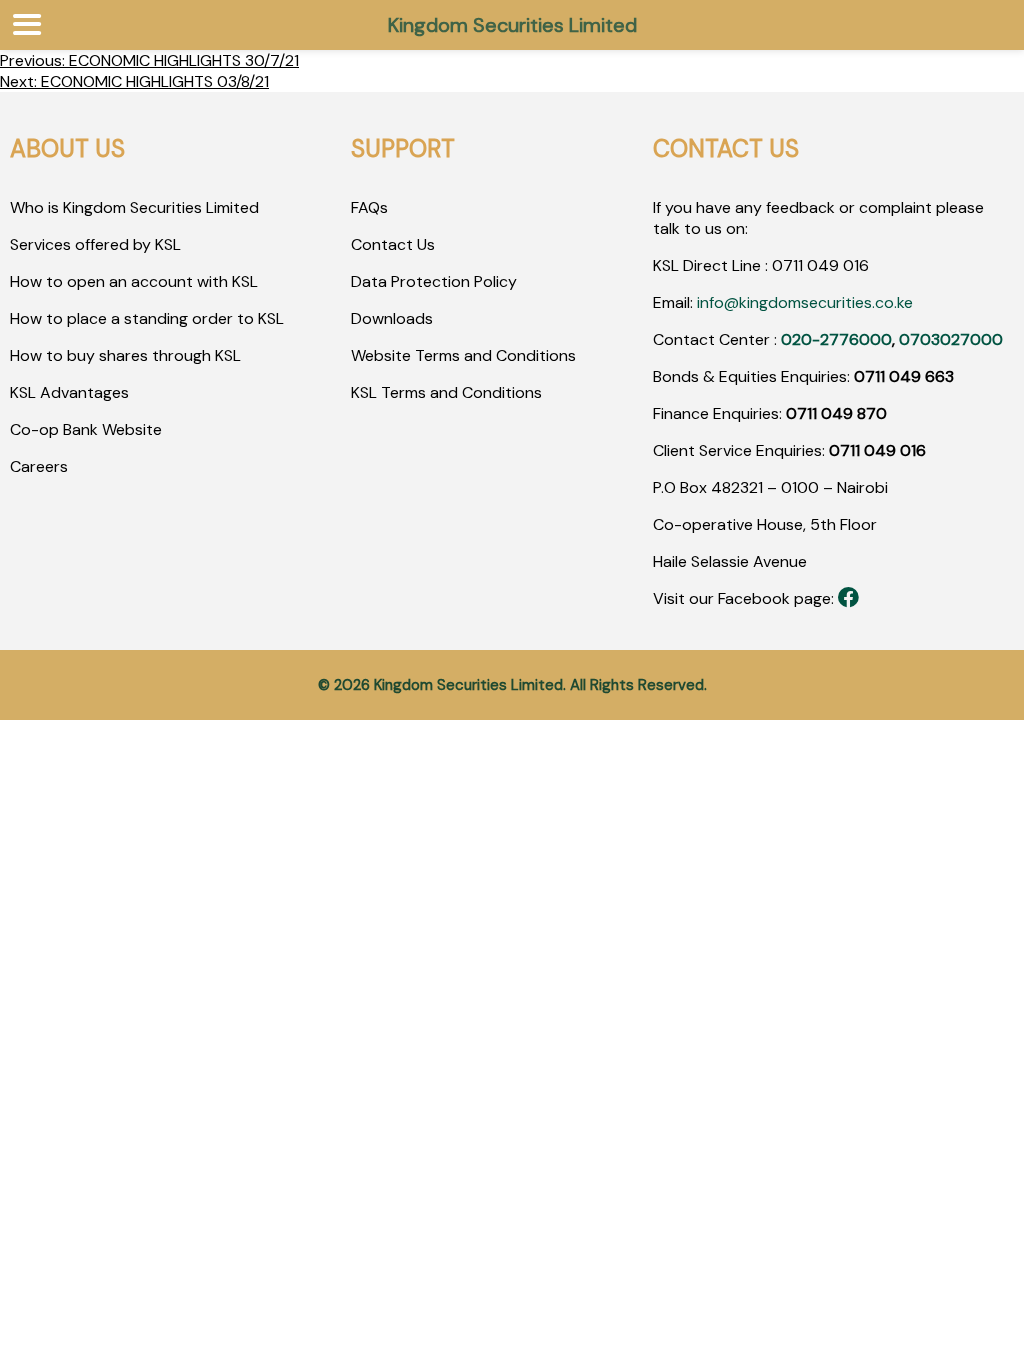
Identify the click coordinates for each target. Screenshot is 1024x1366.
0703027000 (951, 339)
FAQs (369, 207)
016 (854, 265)
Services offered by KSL (95, 244)
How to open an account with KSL (134, 281)
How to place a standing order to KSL (147, 318)
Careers (39, 466)
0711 (787, 265)
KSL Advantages (69, 392)
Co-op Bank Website (86, 429)
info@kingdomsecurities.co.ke (805, 302)
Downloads (392, 318)
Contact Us (393, 244)
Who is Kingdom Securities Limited (134, 207)
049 (821, 265)
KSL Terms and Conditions (446, 392)
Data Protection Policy (434, 281)
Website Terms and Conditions (463, 355)
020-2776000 (836, 339)
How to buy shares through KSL (125, 355)
